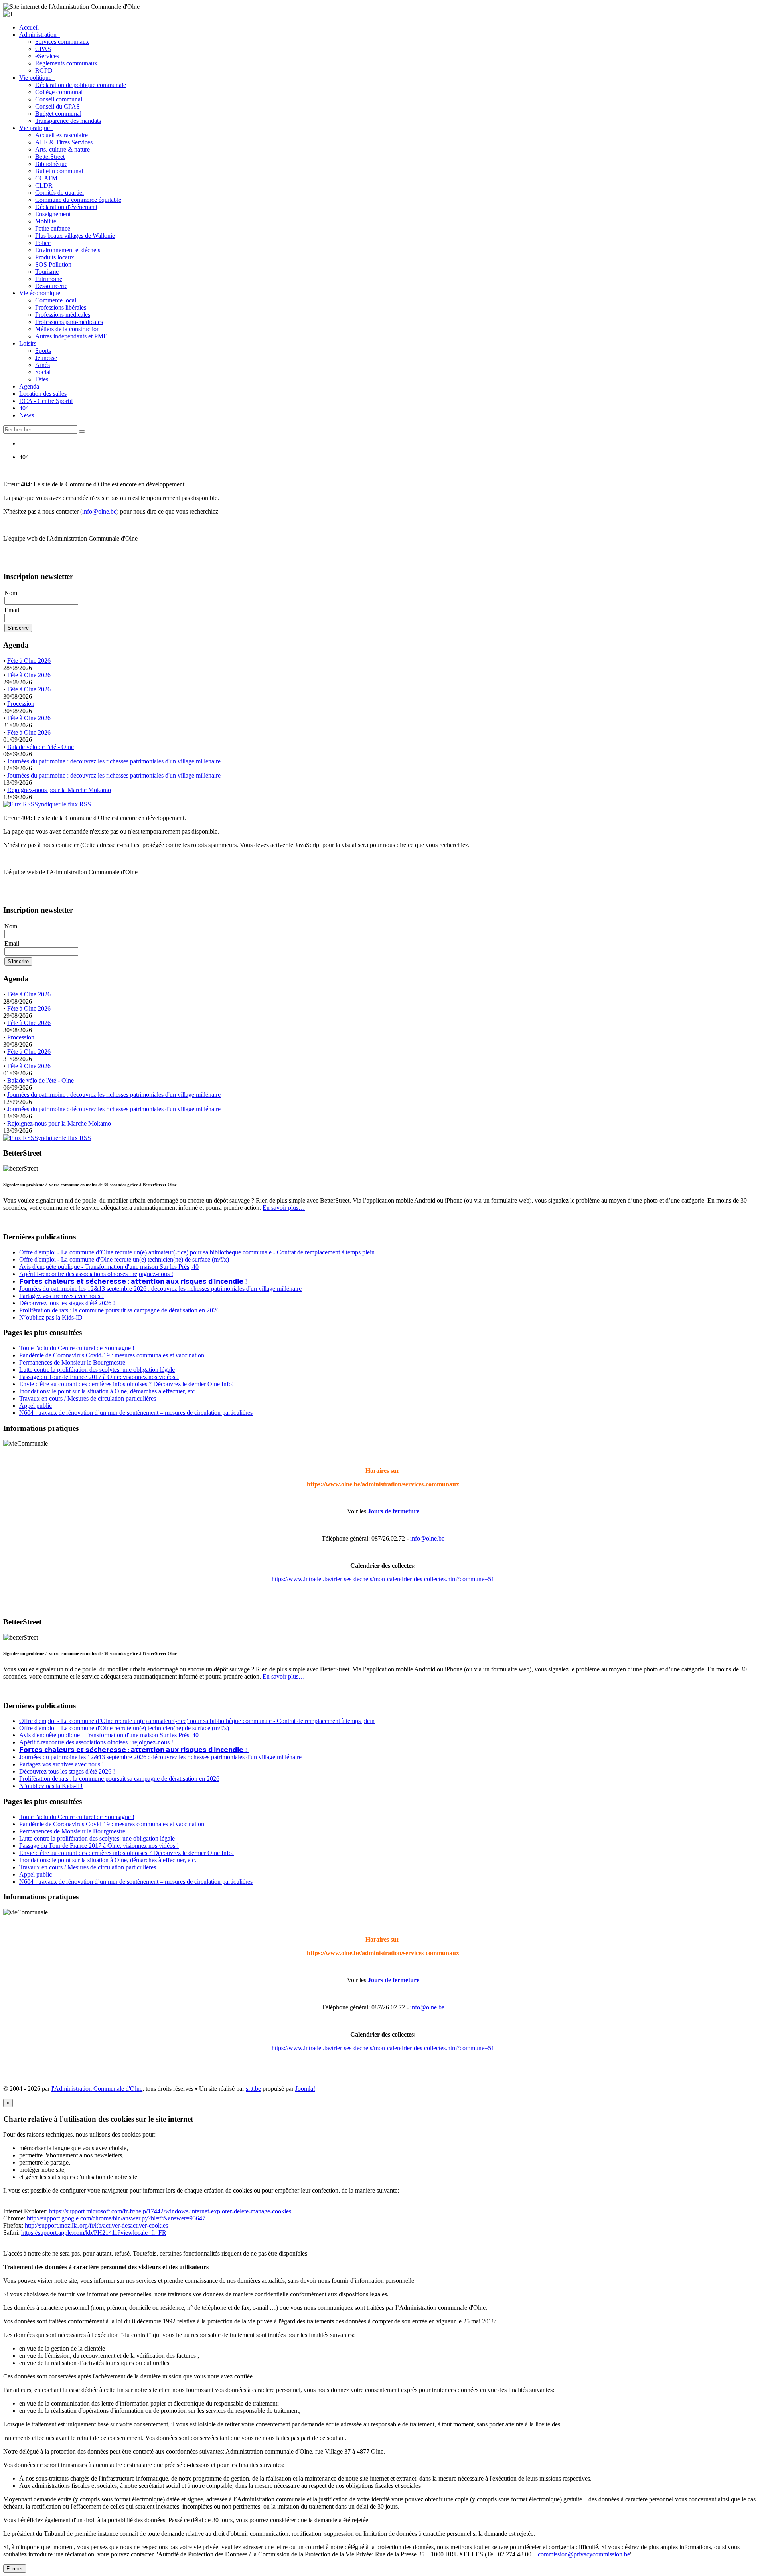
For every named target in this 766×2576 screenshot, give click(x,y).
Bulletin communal (59, 171)
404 (24, 408)
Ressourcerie (51, 286)
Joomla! (305, 2089)
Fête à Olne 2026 (29, 661)
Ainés (42, 365)
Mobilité (46, 221)
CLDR (44, 185)
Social (43, 372)
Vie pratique (36, 128)
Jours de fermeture (394, 1511)
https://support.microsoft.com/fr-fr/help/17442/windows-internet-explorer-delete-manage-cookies (170, 2211)
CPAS (43, 49)
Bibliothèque (51, 164)
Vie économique (41, 293)
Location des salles (43, 394)
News (27, 415)
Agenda (29, 386)
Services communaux (62, 42)
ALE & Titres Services (64, 142)
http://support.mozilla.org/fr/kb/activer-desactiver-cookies (96, 2225)
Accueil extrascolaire (61, 135)
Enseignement (53, 214)
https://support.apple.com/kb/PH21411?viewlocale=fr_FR (94, 2233)
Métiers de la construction (67, 329)
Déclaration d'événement (66, 207)
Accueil (29, 27)
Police (43, 243)
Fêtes (42, 379)
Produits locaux (55, 257)
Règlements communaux (66, 63)
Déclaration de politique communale (81, 85)
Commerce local (56, 300)
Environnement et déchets (68, 250)
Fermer (15, 2569)
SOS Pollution (53, 264)
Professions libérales (61, 307)
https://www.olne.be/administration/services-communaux (383, 1484)
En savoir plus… (284, 1208)
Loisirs (29, 343)
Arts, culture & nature (62, 149)
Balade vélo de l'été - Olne (40, 747)
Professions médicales (63, 315)
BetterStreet (50, 157)
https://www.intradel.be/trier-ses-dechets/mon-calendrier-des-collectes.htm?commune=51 (383, 1579)
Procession (21, 704)
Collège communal (59, 92)
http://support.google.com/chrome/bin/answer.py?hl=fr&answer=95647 (116, 2218)
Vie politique (37, 78)
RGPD (44, 70)
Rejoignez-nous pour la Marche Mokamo (59, 790)
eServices (47, 56)
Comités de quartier (60, 193)
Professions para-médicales (69, 322)
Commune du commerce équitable (78, 200)
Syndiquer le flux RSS (63, 804)
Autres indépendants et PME (71, 336)
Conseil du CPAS (57, 106)
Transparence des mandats (68, 121)
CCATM (46, 178)
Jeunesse (46, 358)
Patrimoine (49, 279)
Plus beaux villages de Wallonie (75, 236)
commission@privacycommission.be (584, 2554)
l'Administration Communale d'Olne (97, 2089)
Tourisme (47, 272)
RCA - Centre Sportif (46, 401)
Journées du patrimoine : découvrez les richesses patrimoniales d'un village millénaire (114, 761)
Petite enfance (53, 228)
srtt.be (253, 2089)
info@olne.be (99, 511)
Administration (39, 35)
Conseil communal (59, 99)
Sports (43, 351)
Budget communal (58, 114)
